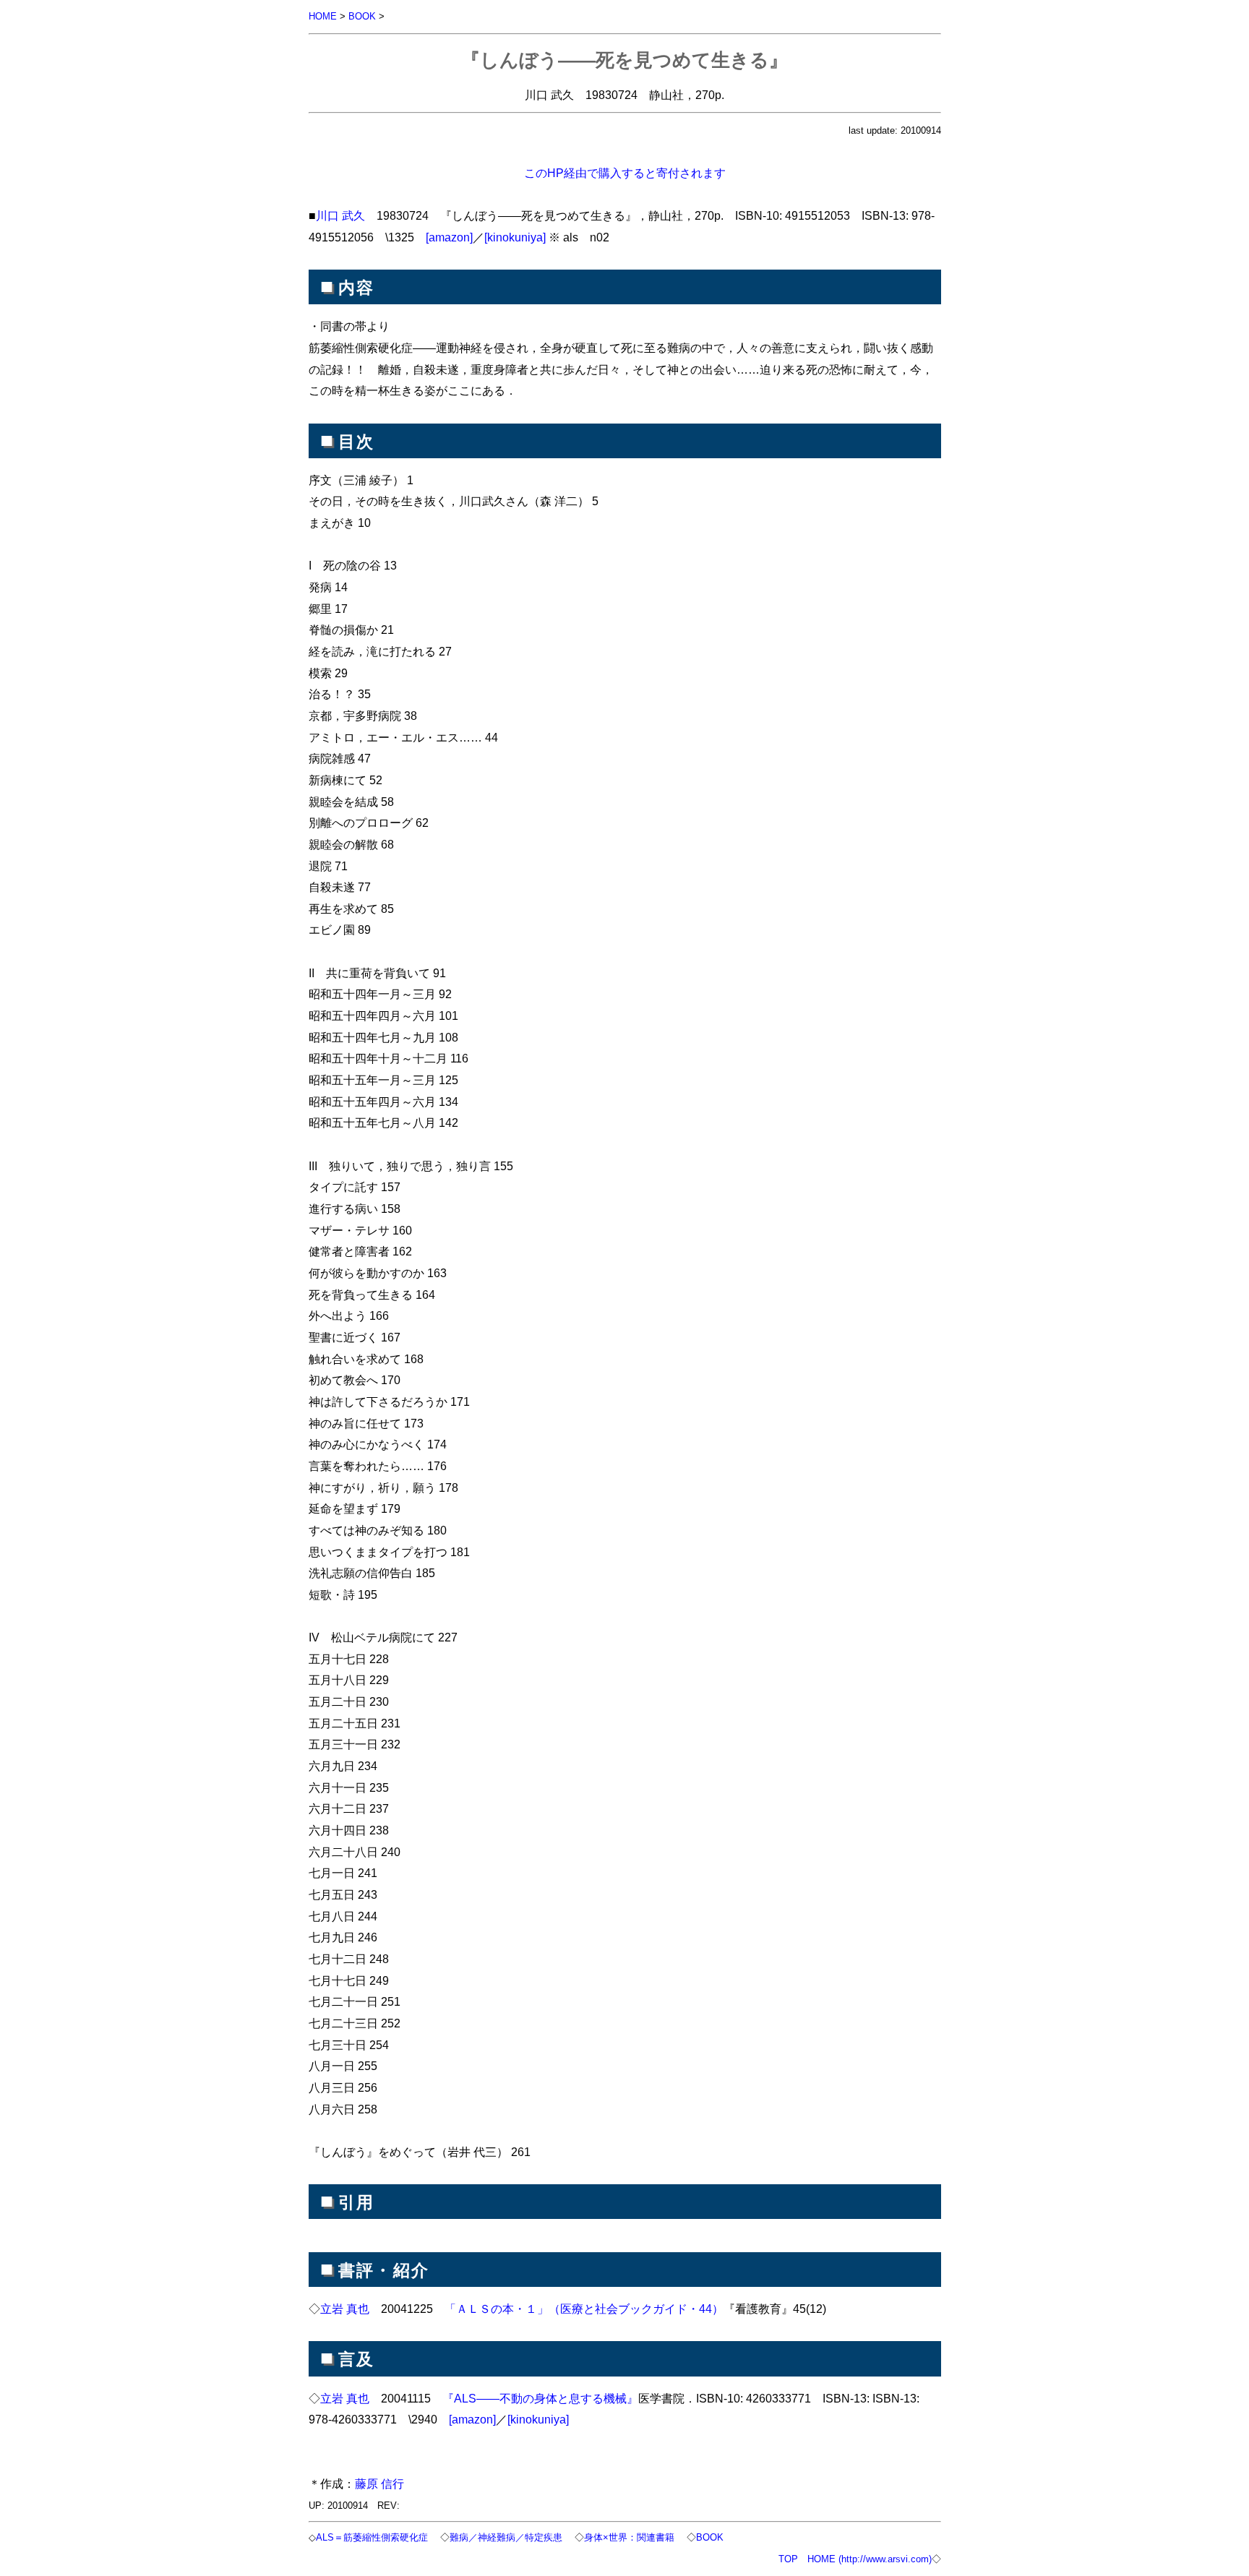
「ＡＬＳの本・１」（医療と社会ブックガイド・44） (584, 2309)
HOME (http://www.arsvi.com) (870, 2559)
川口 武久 (340, 215)
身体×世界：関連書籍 (629, 2537)
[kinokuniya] (515, 237)
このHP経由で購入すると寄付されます (625, 173)
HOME (323, 16)
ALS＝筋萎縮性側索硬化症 (372, 2537)
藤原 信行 (379, 2483)
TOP (788, 2559)
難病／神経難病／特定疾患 (506, 2537)
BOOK (362, 16)
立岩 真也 (345, 2309)
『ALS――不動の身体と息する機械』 (540, 2398)
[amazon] (449, 237)
